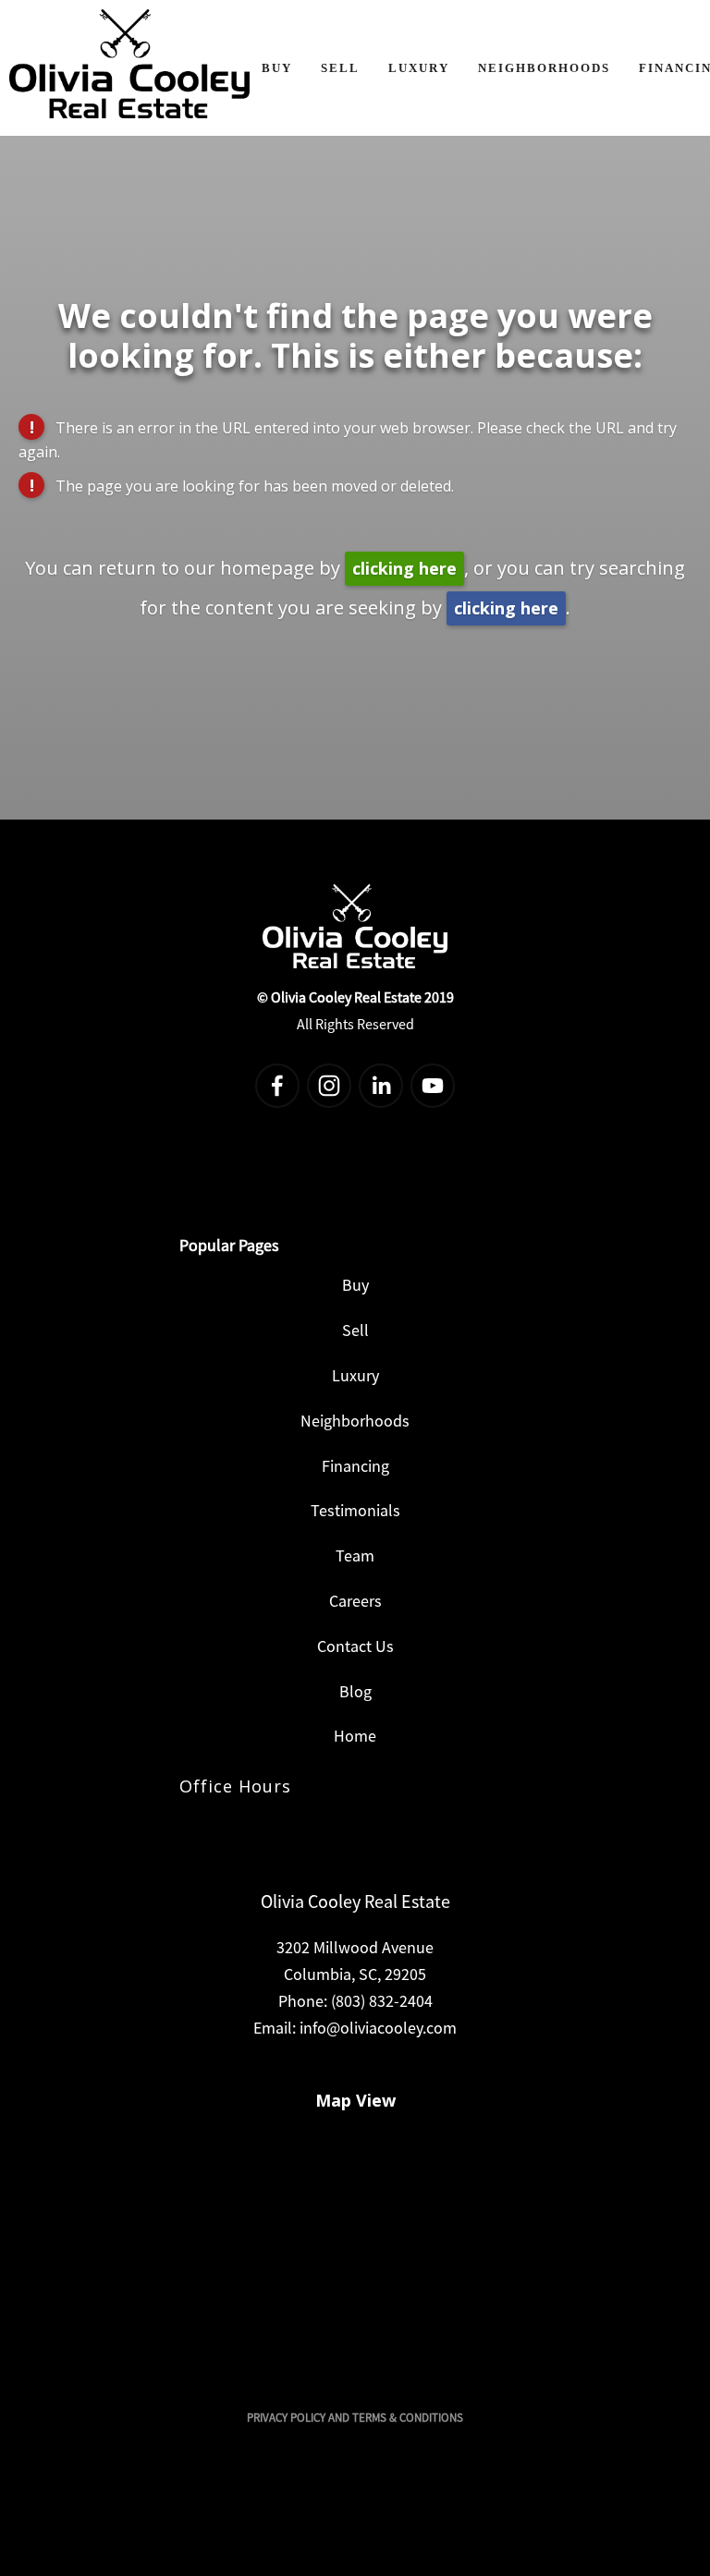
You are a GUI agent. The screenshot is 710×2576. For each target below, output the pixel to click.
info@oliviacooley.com (378, 2028)
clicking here (404, 568)
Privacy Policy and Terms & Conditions (355, 2418)
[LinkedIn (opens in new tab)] (381, 1086)
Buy (277, 68)
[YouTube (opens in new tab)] (433, 1086)
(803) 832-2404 (382, 2001)
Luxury (419, 68)
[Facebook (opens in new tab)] (277, 1086)
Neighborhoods (544, 68)
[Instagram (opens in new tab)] (329, 1086)
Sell (340, 68)
